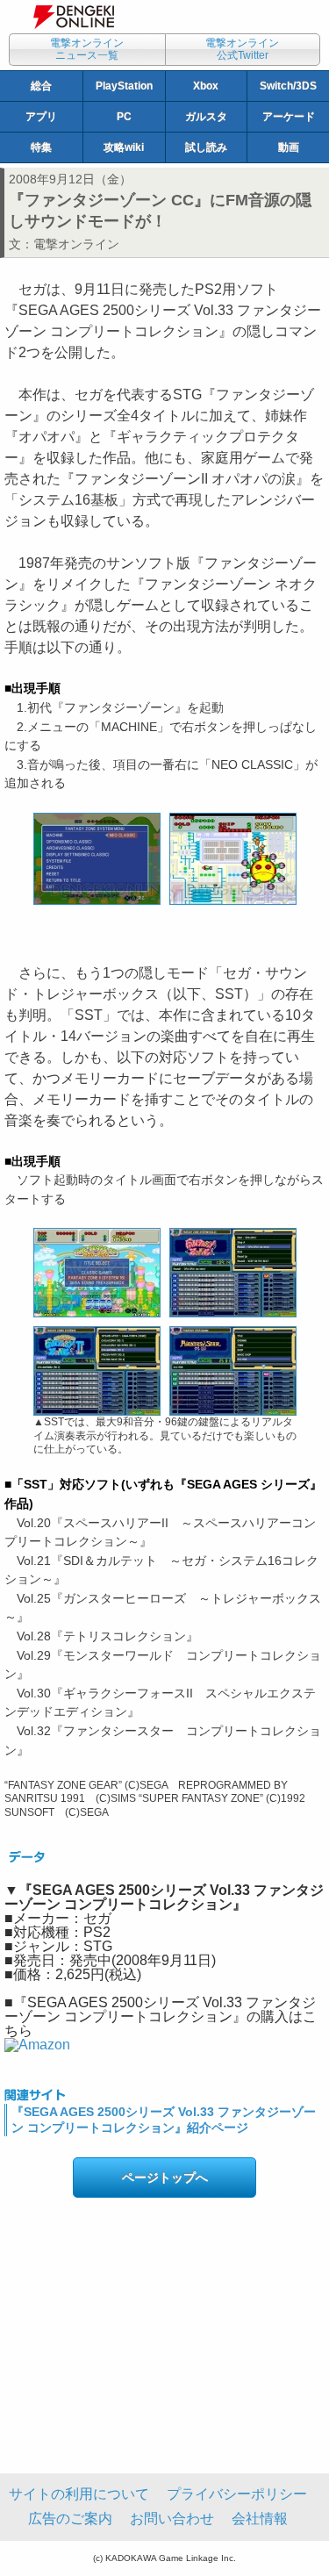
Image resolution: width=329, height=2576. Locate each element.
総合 (41, 86)
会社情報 (260, 2519)
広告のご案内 (70, 2519)
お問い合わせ (172, 2519)
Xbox (206, 86)
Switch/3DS (288, 86)
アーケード (289, 117)
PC (124, 117)
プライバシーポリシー (237, 2494)
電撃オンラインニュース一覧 (87, 49)
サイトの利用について (79, 2494)
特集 (41, 147)
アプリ (41, 117)
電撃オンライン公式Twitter (242, 49)
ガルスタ (206, 117)
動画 (289, 147)
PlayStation (124, 86)
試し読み (206, 147)
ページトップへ (165, 2178)
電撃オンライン (76, 244)
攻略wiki (124, 147)
